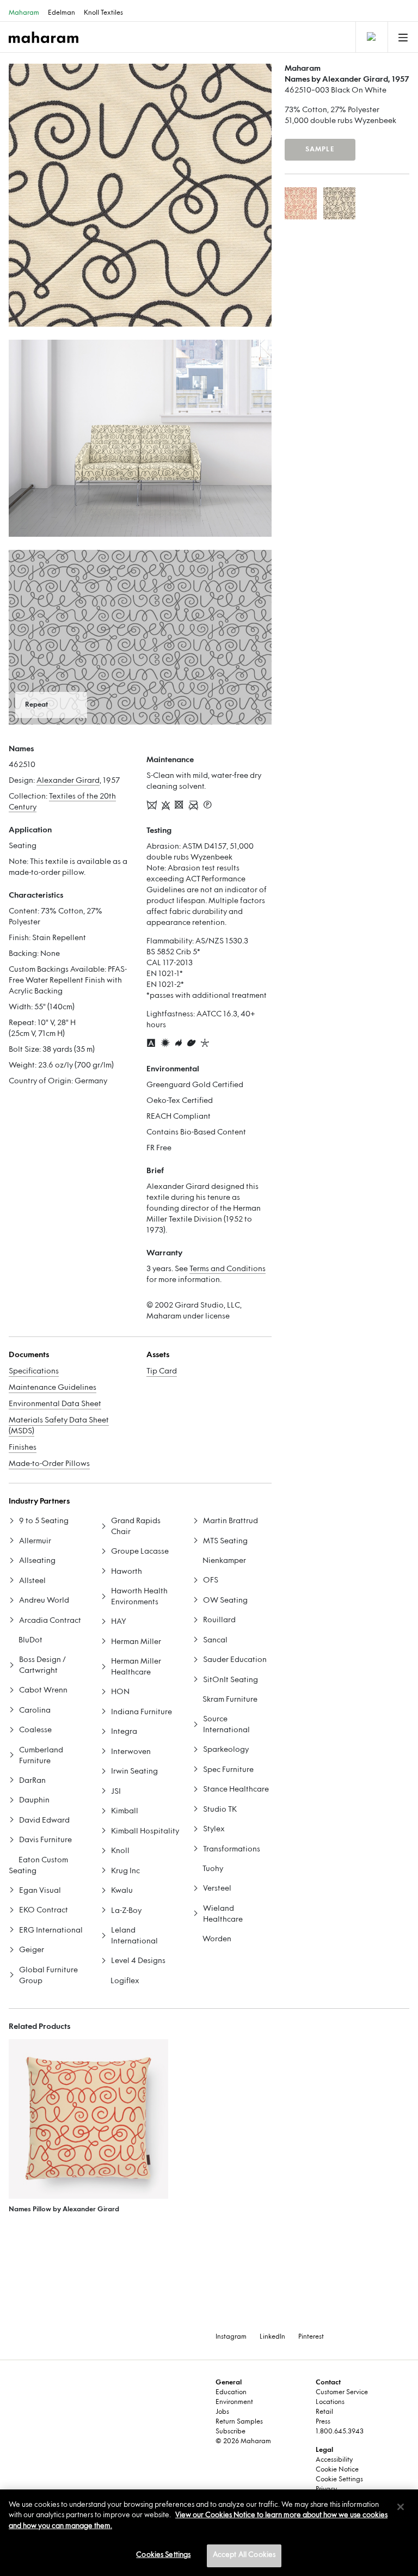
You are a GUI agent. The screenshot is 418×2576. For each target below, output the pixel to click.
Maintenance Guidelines (53, 1388)
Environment (234, 2402)
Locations (330, 2402)
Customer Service (342, 2393)
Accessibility (334, 2460)
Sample (320, 150)
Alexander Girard (68, 781)
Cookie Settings (339, 2480)
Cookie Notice (337, 2470)
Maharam (24, 13)
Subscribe (230, 2432)
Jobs (222, 2412)
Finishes (23, 1448)
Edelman (62, 13)
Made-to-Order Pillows (49, 1464)
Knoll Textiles (103, 13)
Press (323, 2422)
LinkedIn (272, 2337)
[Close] (401, 2507)
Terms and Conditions (228, 1269)
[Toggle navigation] (371, 37)
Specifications (34, 1372)
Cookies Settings (163, 2555)
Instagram (231, 2337)
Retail (324, 2412)
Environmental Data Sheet (55, 1404)
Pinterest (311, 2337)
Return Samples (239, 2422)
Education (231, 2393)
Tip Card (162, 1372)
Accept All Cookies (244, 2555)
